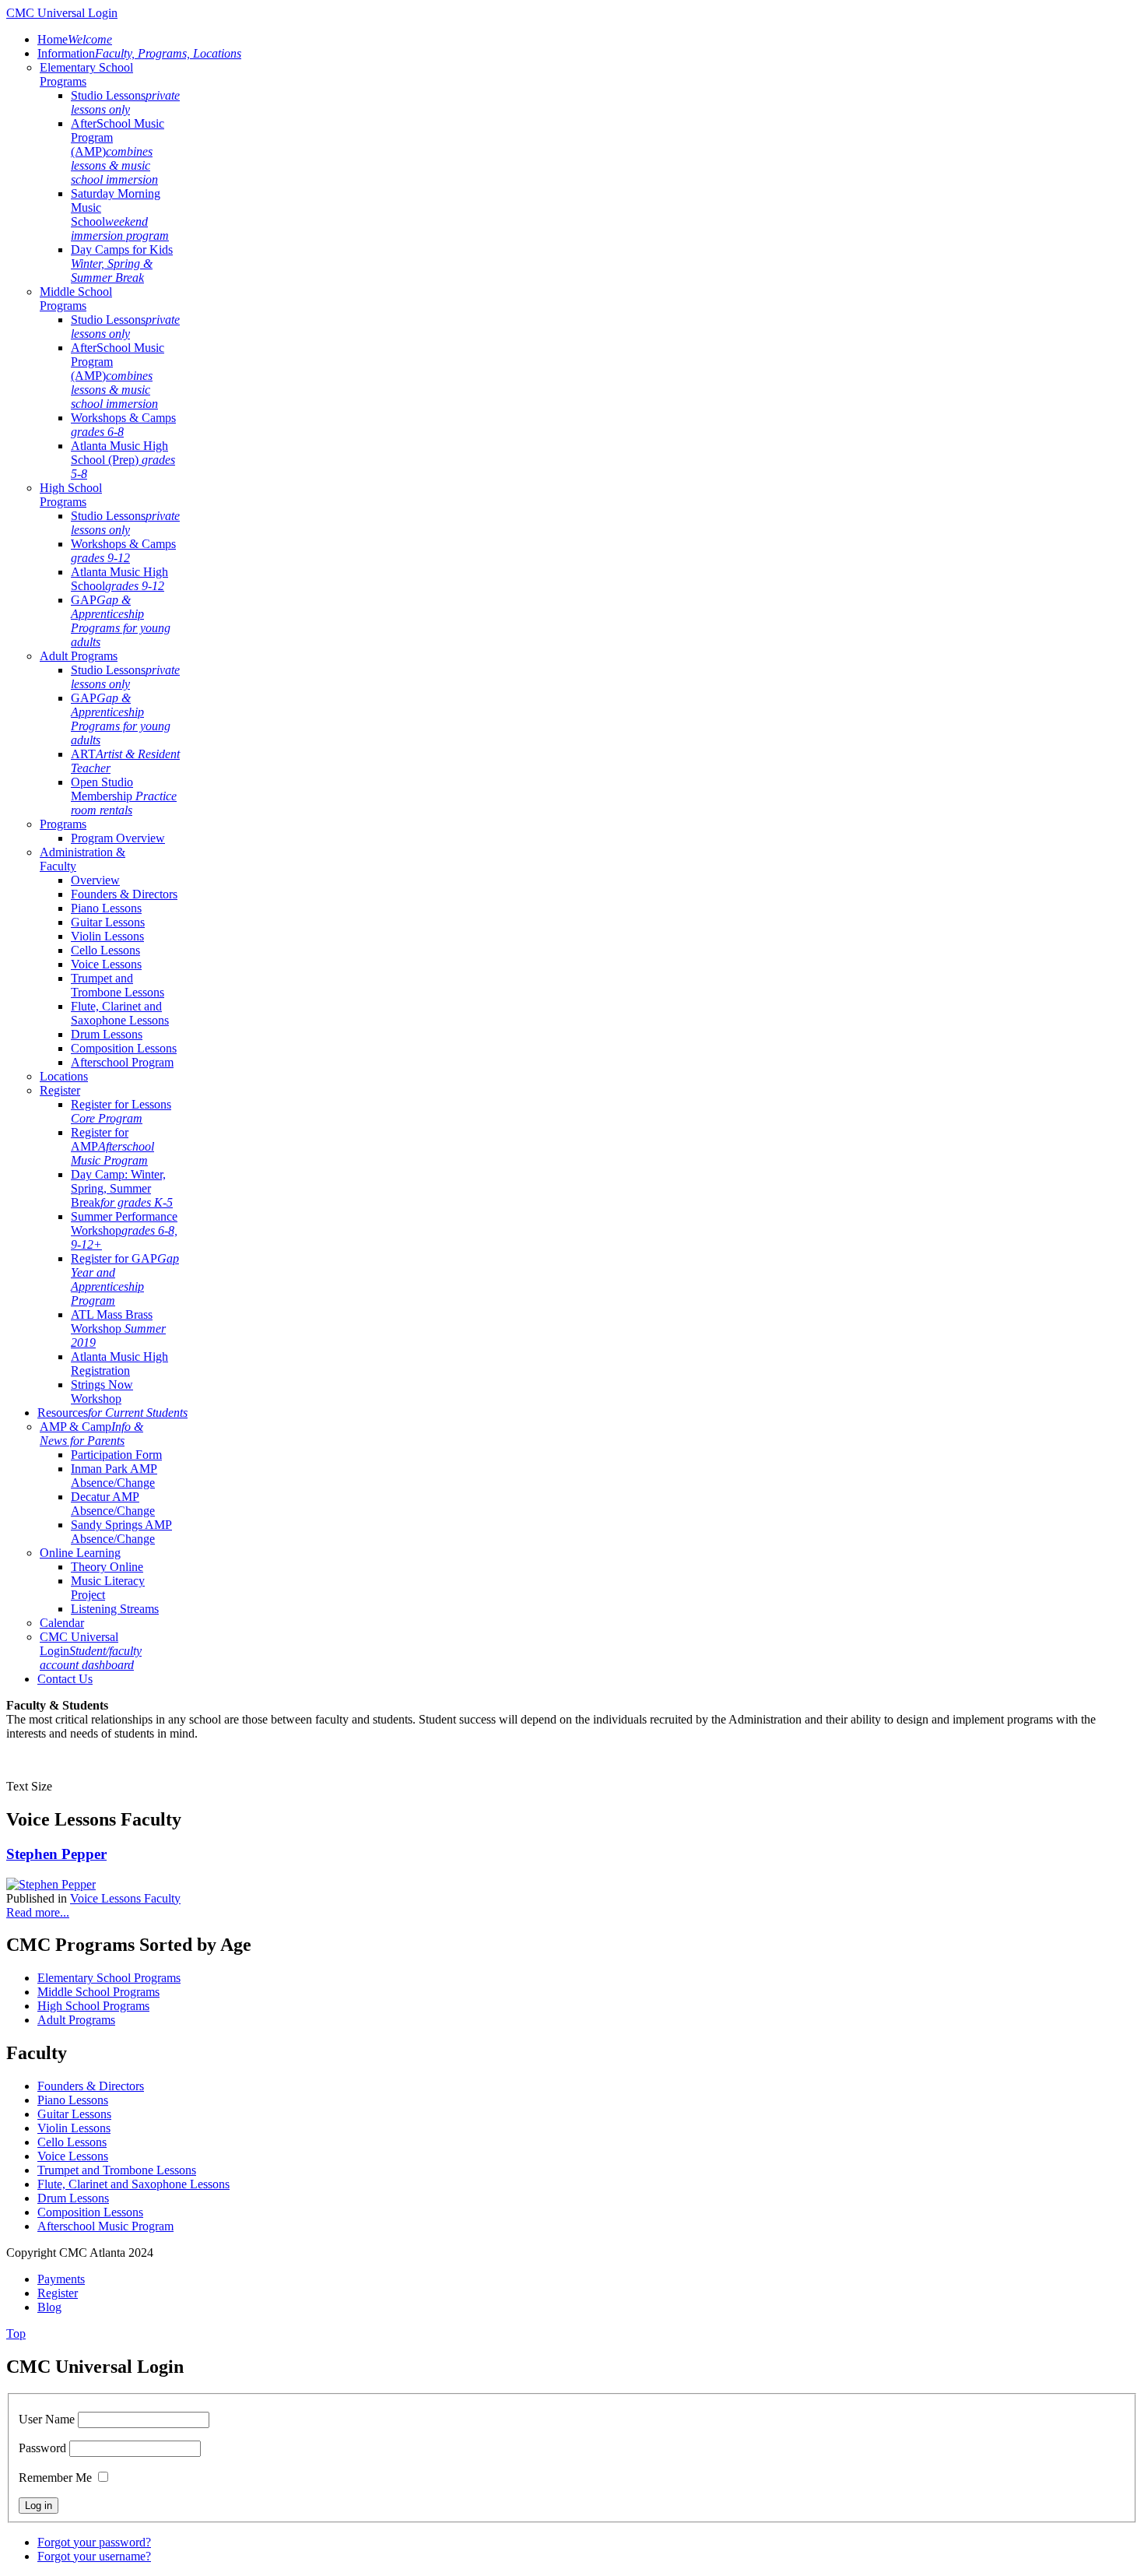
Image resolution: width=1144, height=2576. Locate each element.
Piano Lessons (106, 908)
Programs (63, 824)
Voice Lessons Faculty (125, 1898)
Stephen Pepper (56, 1854)
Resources (112, 1413)
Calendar (62, 1623)
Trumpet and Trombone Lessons (118, 985)
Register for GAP (125, 1279)
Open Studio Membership (124, 796)
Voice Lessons (106, 964)
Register (60, 1090)
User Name (47, 2419)
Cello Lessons (105, 950)
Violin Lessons (107, 936)
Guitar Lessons (108, 922)
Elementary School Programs (109, 1978)
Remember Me (55, 2478)
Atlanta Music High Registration (119, 1364)
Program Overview (118, 838)
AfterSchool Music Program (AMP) (118, 151)
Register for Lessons (121, 1111)
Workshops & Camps (123, 425)
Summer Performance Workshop (124, 1230)
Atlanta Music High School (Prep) (123, 460)
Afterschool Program (122, 1062)
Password (42, 2448)
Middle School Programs (76, 299)
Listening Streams (115, 1609)
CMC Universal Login (91, 1651)
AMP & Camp (91, 1434)
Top (16, 2334)
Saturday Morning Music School (120, 214)
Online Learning (80, 1553)
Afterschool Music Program (105, 2226)
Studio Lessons (125, 102)
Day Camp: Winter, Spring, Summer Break (122, 1188)
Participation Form (116, 1455)
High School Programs (71, 495)
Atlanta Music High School (119, 579)
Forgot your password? (94, 2542)
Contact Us (65, 1679)
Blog (49, 2307)
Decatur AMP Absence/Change (113, 1504)
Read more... (38, 1912)
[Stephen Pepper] (51, 1884)
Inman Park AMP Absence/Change (114, 1476)
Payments (61, 2279)
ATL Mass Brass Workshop (118, 1328)
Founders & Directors (124, 894)
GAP (121, 621)
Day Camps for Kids (122, 264)
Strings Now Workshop (102, 1392)
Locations (64, 1076)
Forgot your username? (94, 2556)
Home (75, 39)
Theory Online (107, 1567)
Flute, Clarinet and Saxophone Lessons (120, 1013)
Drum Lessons (107, 1034)
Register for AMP (112, 1146)
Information (139, 53)
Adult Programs (79, 656)
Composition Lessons (124, 1048)
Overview (95, 880)
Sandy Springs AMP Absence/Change (121, 1532)
